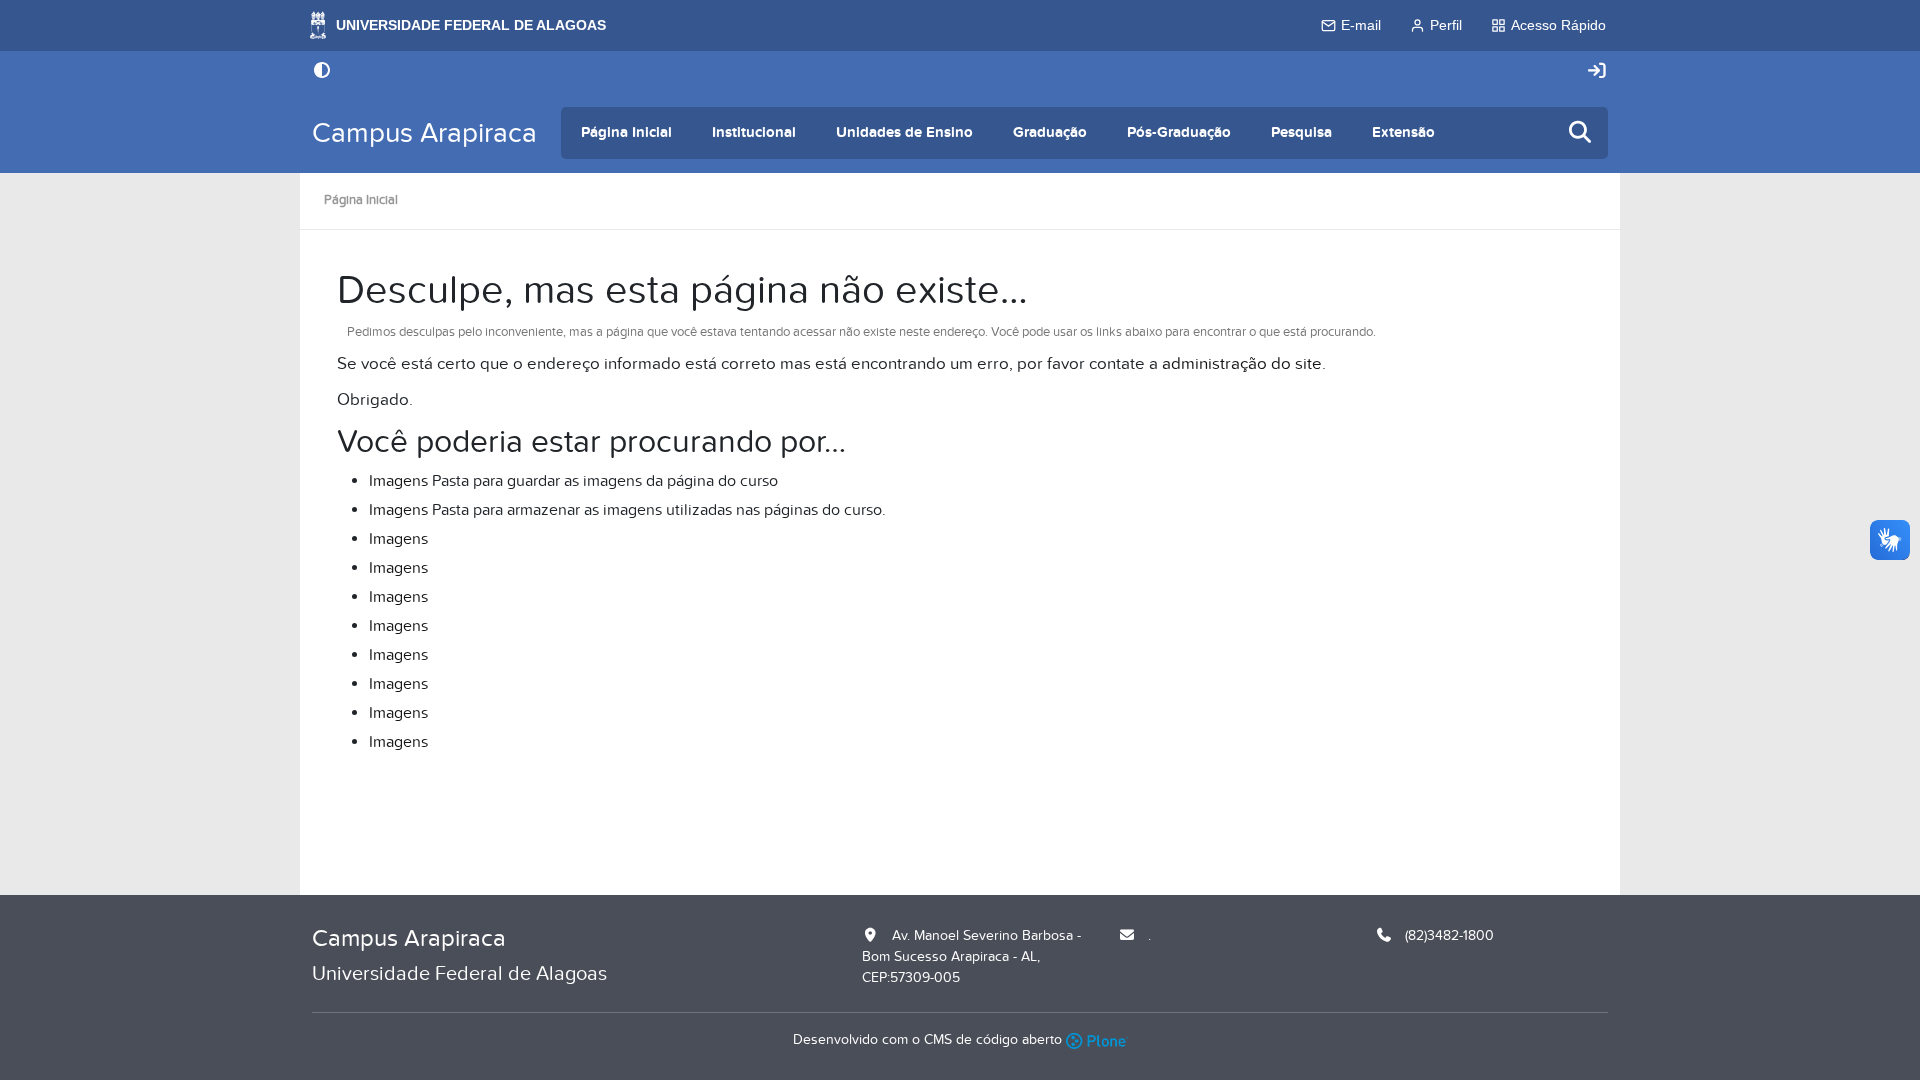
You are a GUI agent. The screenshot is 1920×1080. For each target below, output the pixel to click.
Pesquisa (1301, 132)
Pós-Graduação (1179, 132)
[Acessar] (1597, 71)
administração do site (1242, 364)
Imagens (398, 481)
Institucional (754, 132)
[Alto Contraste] (322, 72)
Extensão (1403, 132)
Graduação (1050, 132)
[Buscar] (1581, 133)
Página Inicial (626, 132)
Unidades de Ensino (904, 132)
